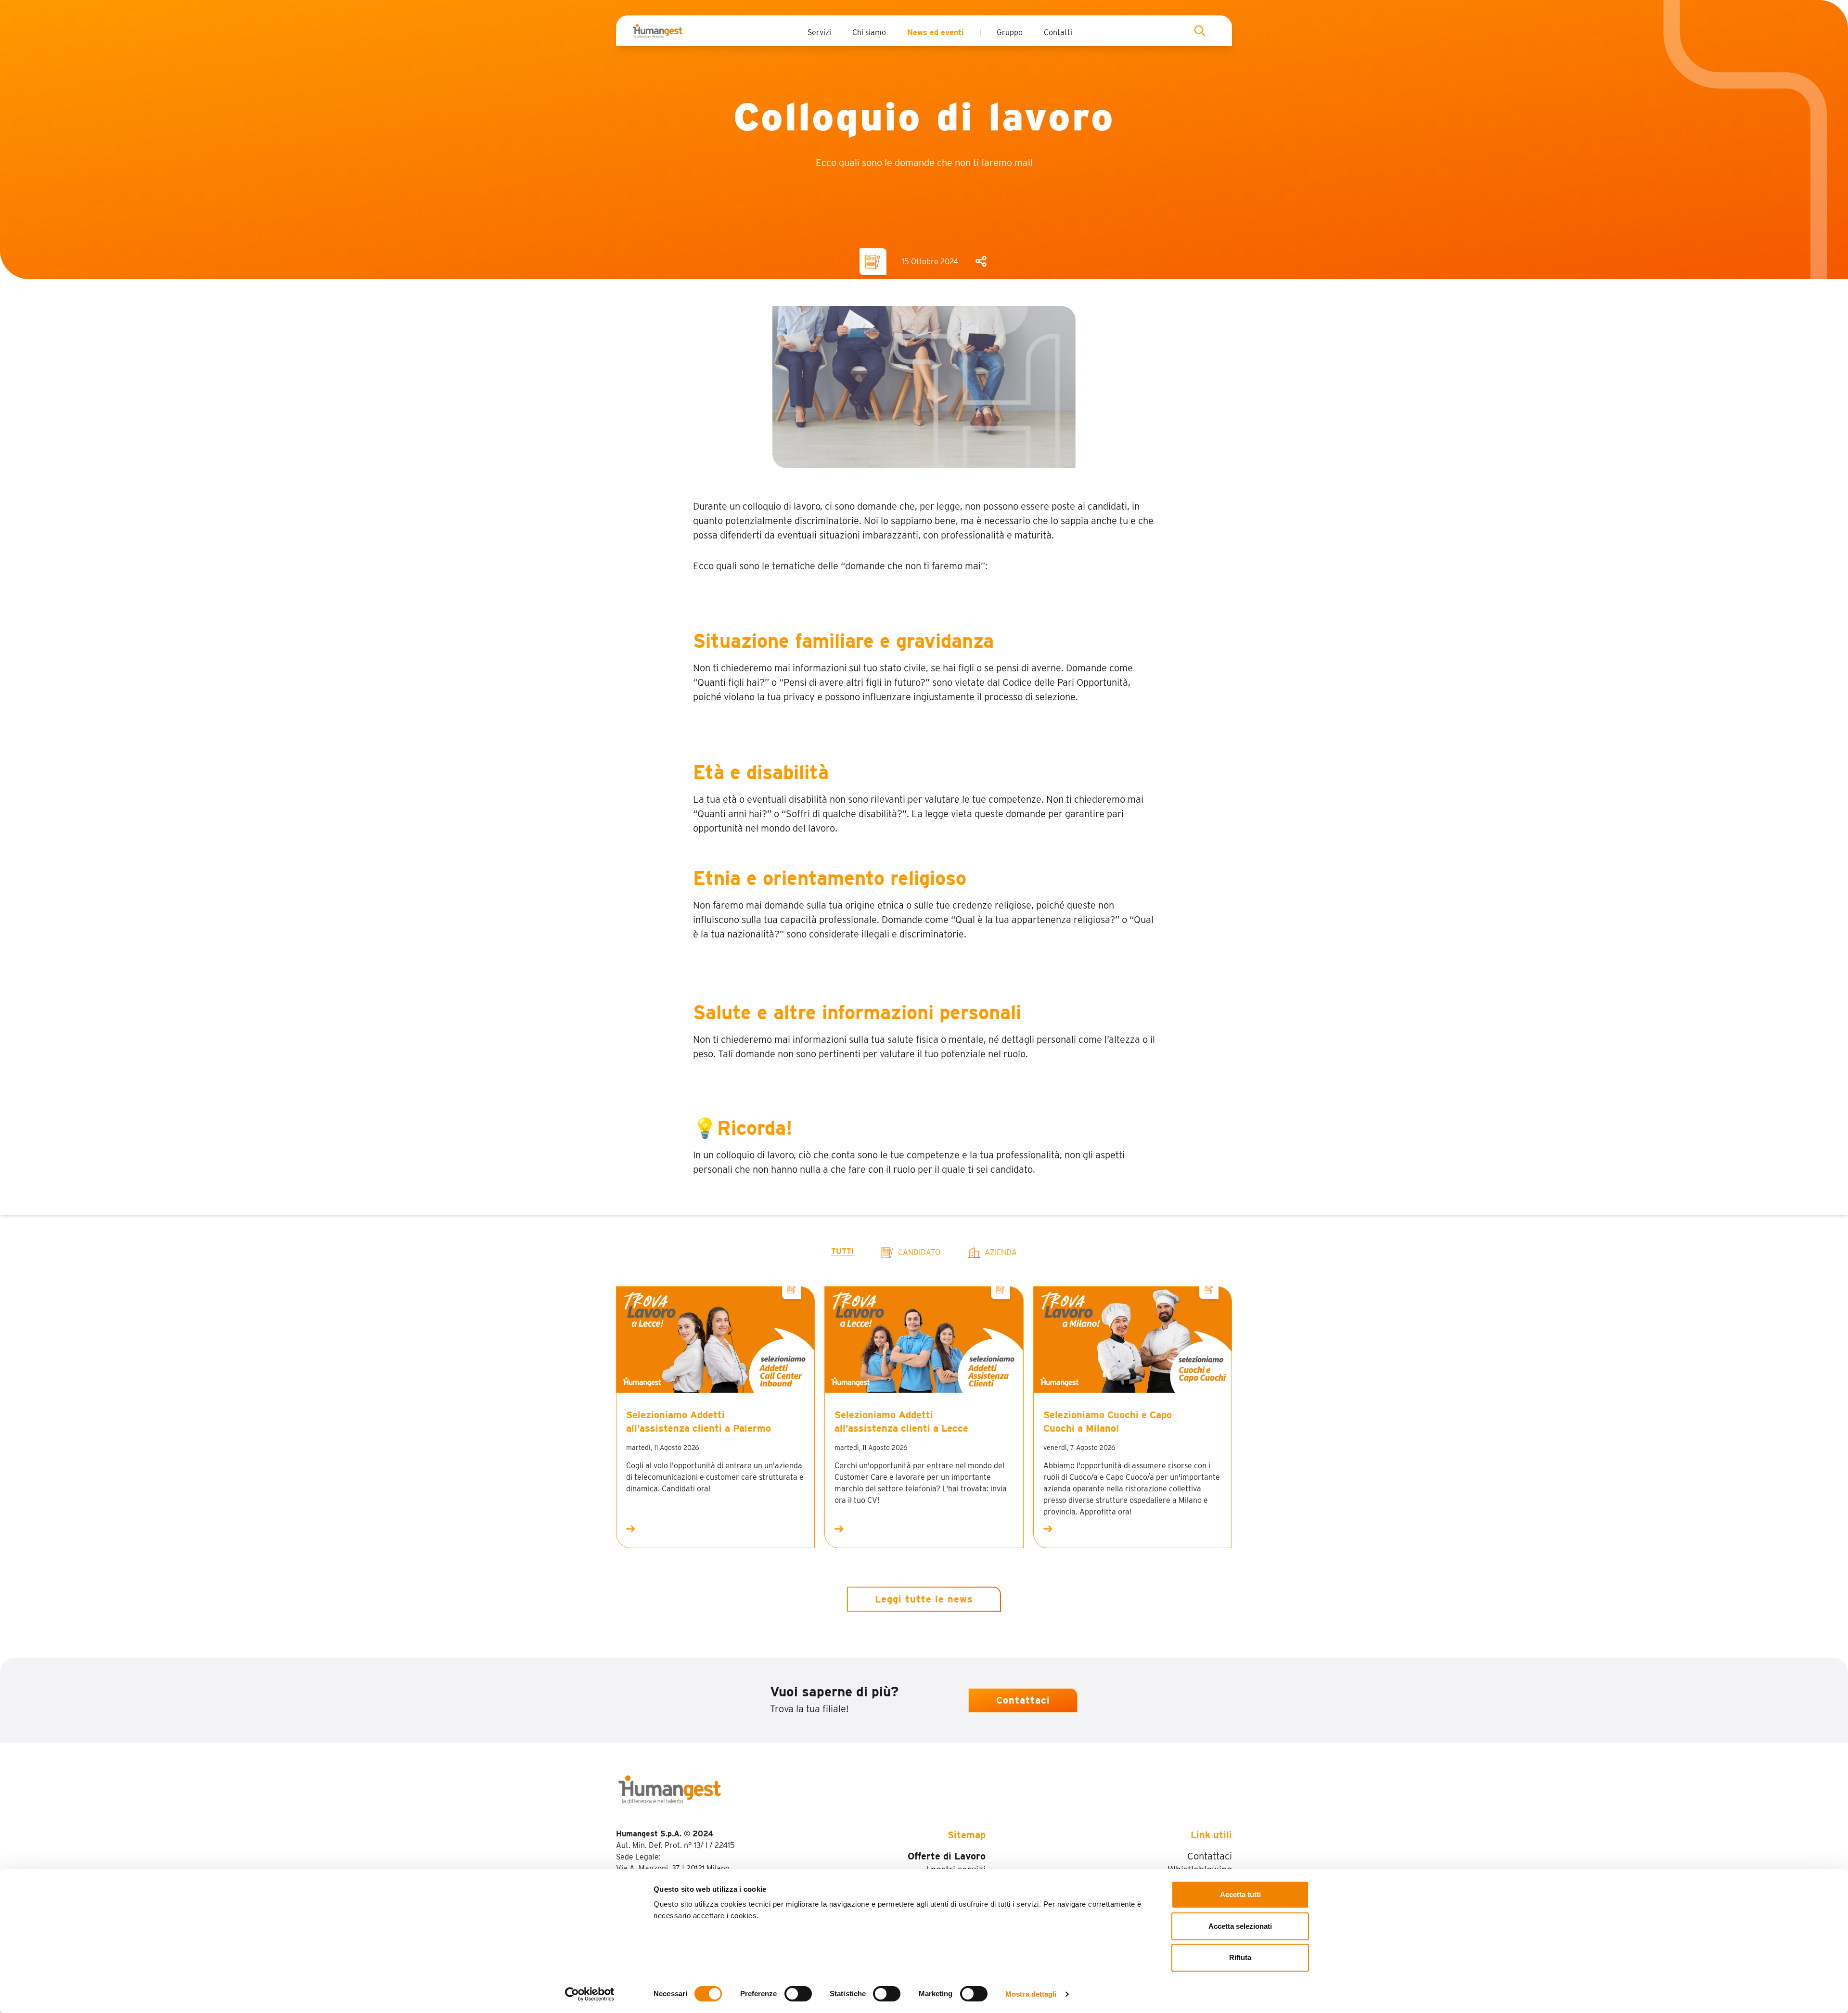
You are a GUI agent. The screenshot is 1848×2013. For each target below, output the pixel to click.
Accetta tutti (1240, 1894)
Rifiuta (1240, 1957)
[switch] (798, 1994)
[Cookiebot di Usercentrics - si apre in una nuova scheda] (590, 1994)
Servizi (819, 32)
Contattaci (1023, 1700)
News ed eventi (936, 32)
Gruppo (1010, 32)
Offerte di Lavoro (947, 1856)
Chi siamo (869, 32)
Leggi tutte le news (924, 1599)
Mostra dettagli (1031, 1994)
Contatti (1058, 32)
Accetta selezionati (1240, 1926)
